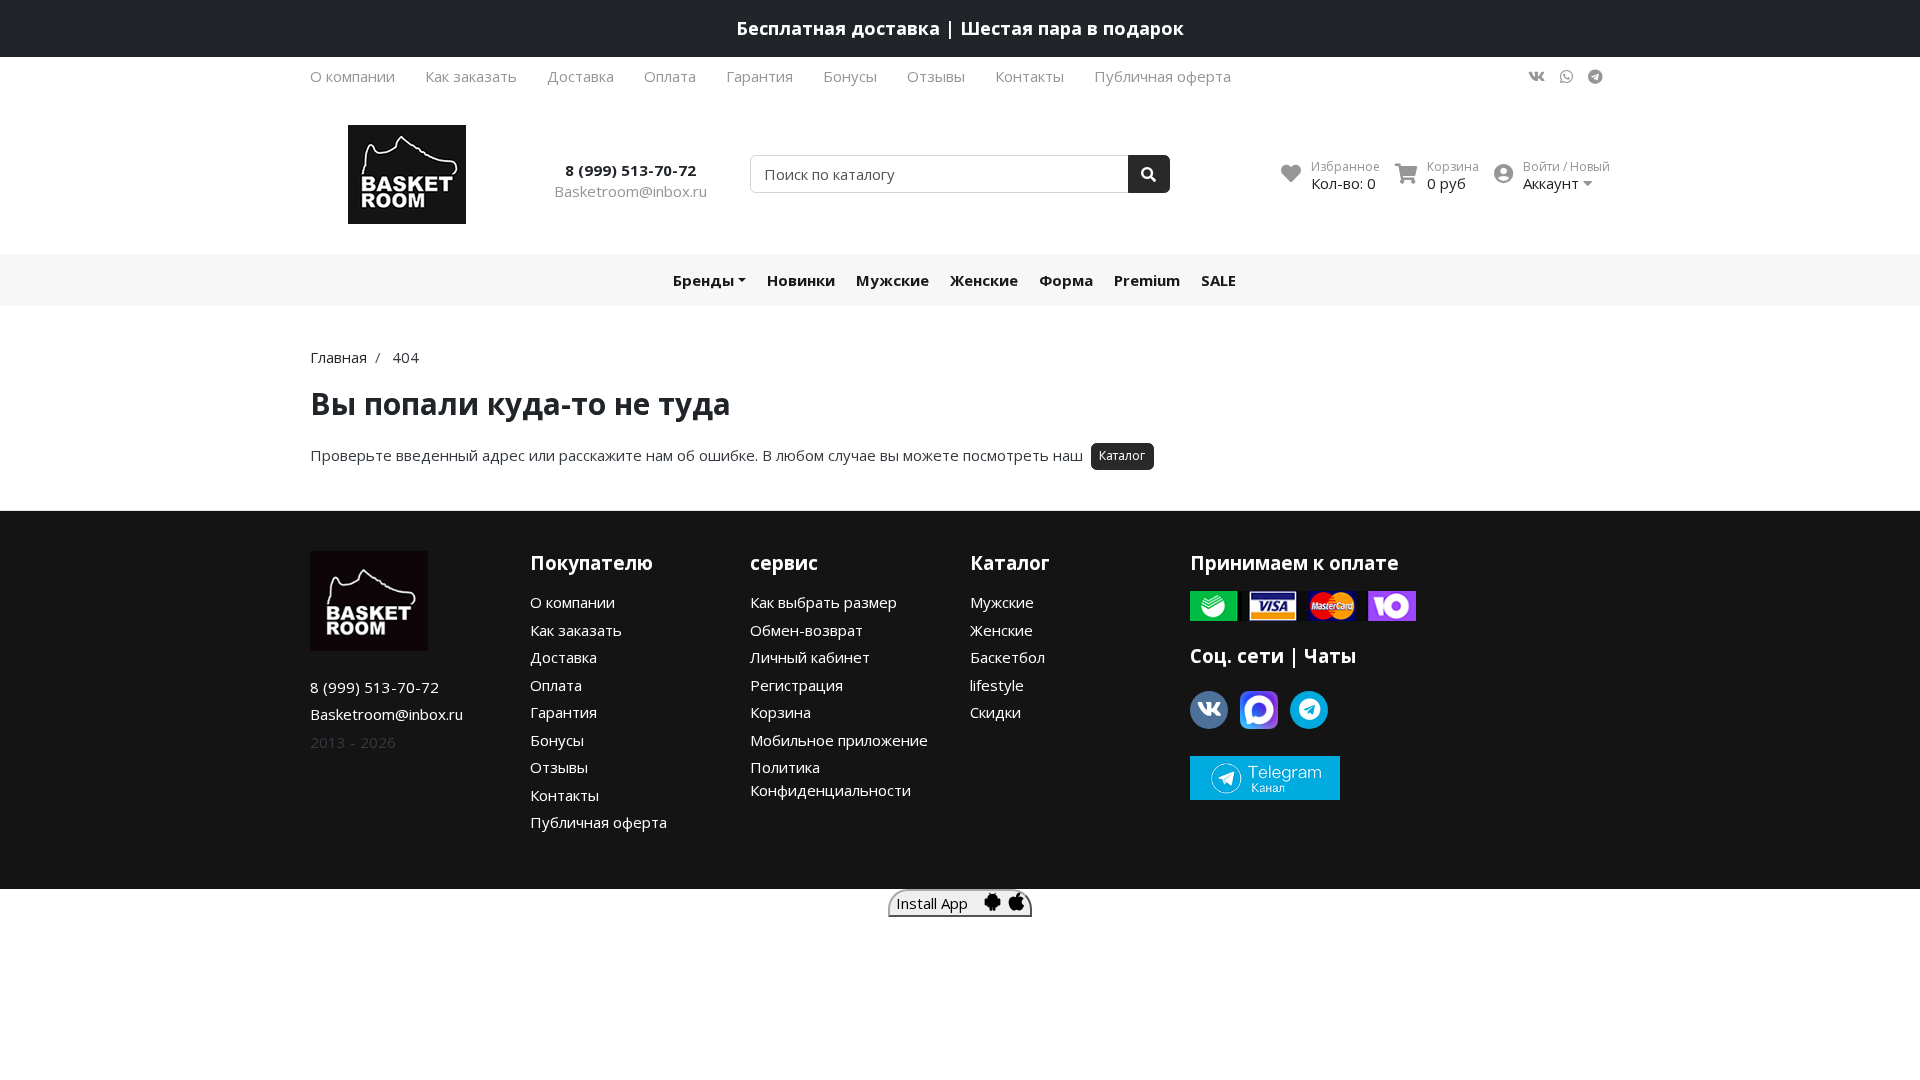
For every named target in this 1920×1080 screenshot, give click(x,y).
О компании (352, 76)
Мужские (892, 280)
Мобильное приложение (839, 740)
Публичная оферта (1162, 76)
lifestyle (997, 685)
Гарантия (759, 76)
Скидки (995, 712)
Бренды (703, 280)
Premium (1147, 280)
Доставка (580, 76)
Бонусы (850, 76)
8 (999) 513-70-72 (630, 170)
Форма (1066, 280)
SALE (1218, 280)
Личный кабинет (810, 657)
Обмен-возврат (806, 630)
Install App (940, 903)
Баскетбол (1007, 657)
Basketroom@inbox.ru (630, 191)
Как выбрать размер (823, 602)
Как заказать (471, 76)
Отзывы (936, 76)
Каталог (1122, 455)
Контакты (1029, 76)
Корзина (780, 712)
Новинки (801, 280)
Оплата (670, 76)
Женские (984, 280)
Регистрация (796, 685)
